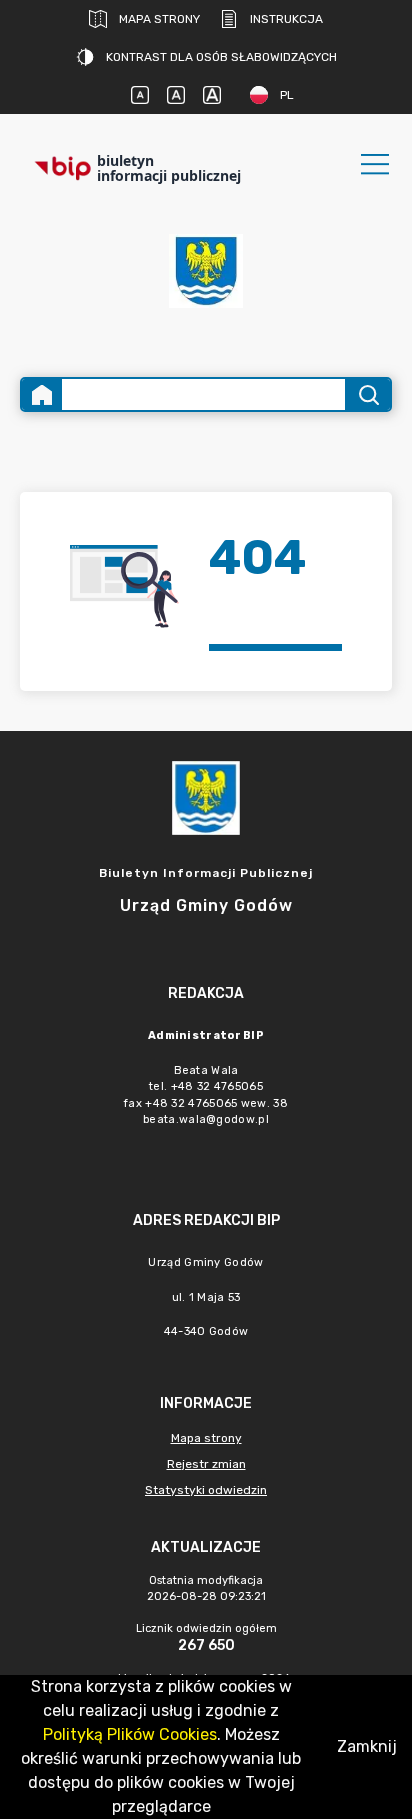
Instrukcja (286, 19)
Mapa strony (159, 19)
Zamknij (367, 1746)
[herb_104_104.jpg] (206, 271)
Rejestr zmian (206, 1464)
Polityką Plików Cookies (130, 1734)
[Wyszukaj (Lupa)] (367, 394)
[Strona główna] (42, 394)
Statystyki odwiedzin (206, 1490)
